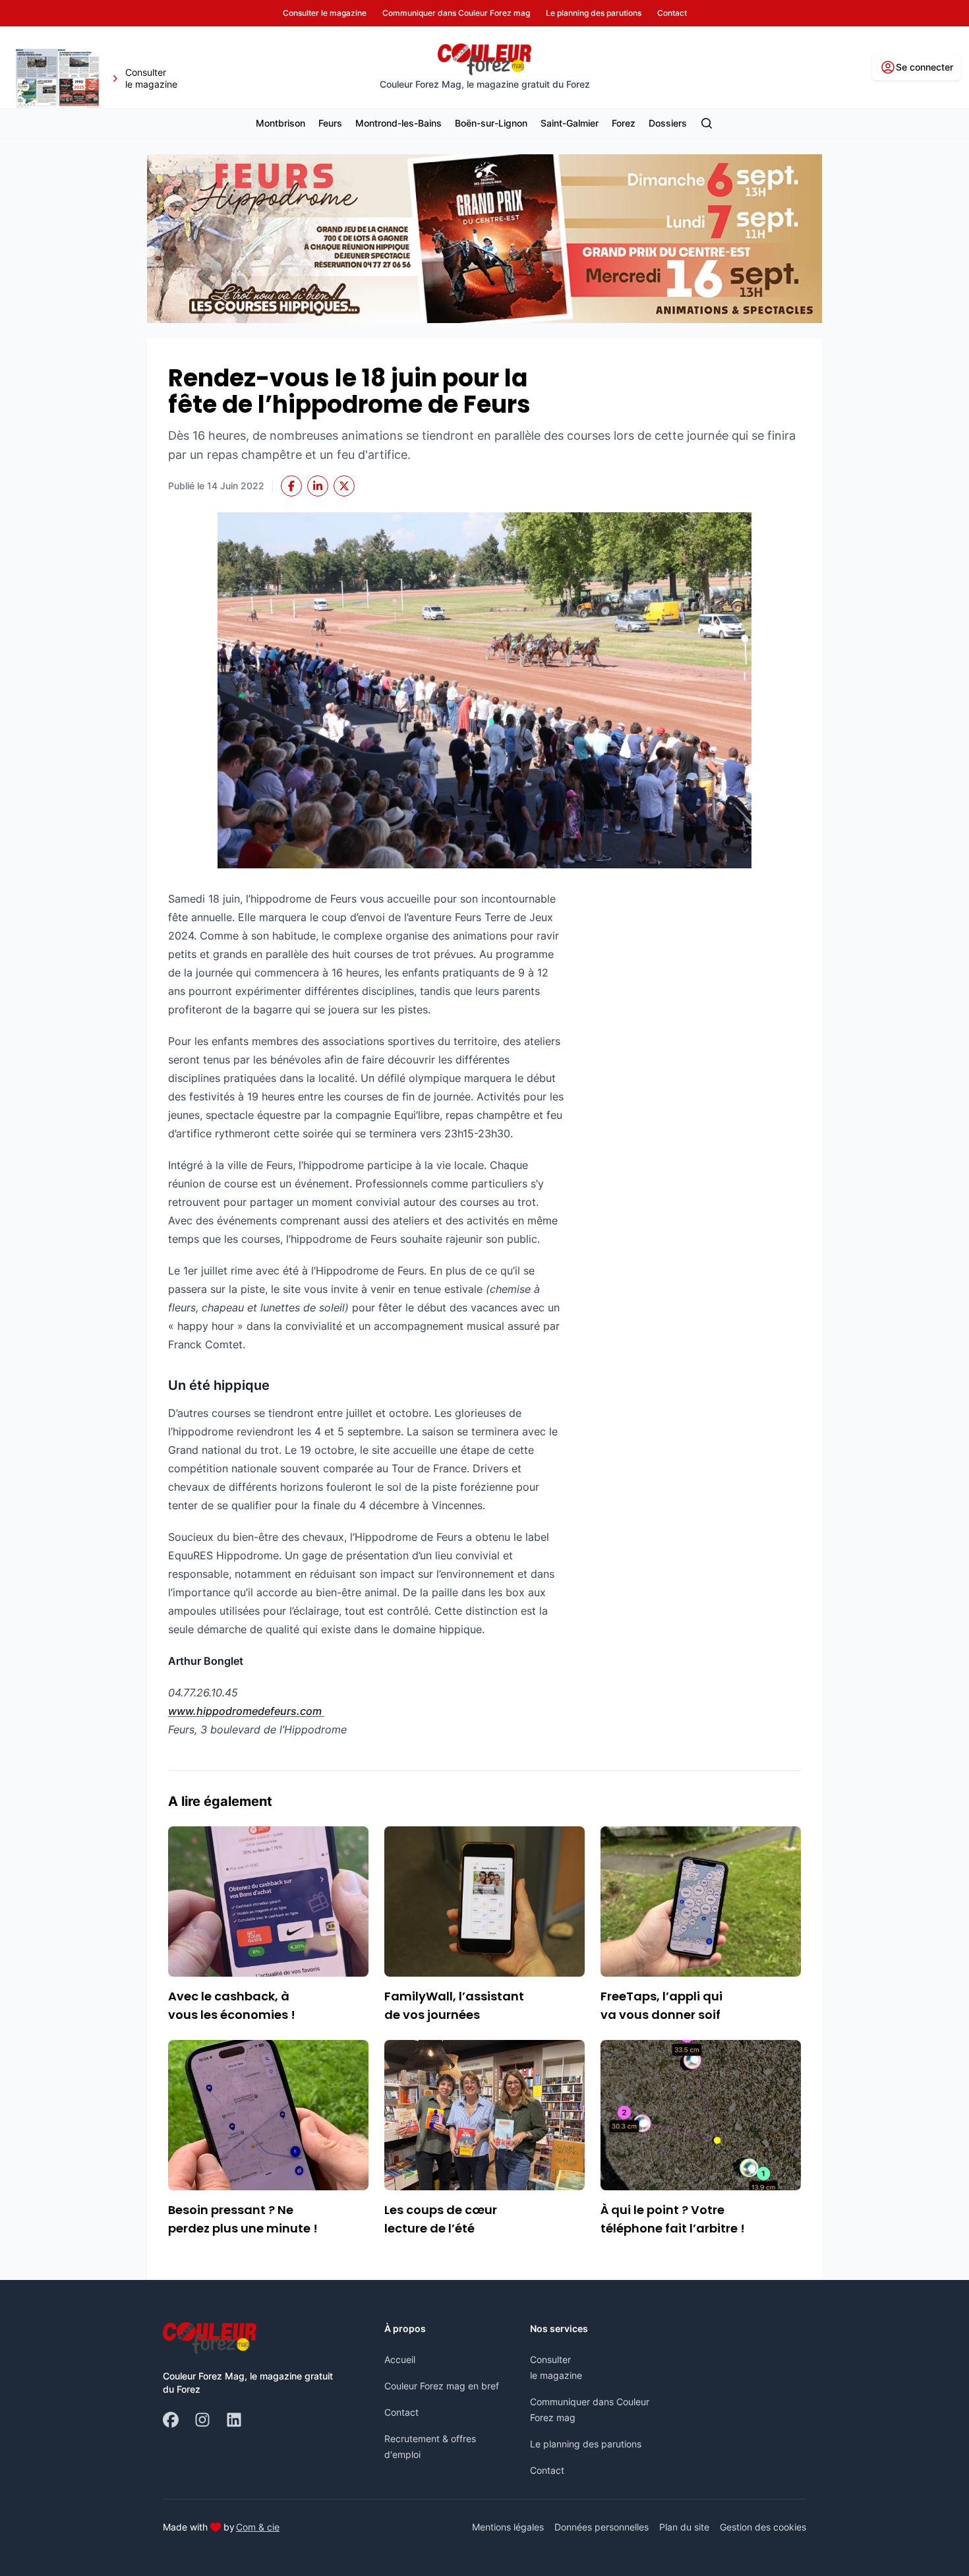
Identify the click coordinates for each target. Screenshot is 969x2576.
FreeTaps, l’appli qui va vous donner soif (661, 2005)
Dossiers (668, 123)
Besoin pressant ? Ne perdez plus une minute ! (243, 2219)
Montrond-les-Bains (398, 123)
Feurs (330, 123)
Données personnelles (602, 2527)
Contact (401, 2412)
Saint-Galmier (570, 123)
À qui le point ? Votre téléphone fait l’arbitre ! (673, 2219)
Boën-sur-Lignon (491, 123)
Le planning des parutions (586, 2444)
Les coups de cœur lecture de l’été (441, 2219)
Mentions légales (508, 2527)
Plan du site (684, 2527)
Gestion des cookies (763, 2527)
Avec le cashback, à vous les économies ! (232, 2005)
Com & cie (258, 2527)
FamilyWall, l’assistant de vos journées (454, 2005)
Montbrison (280, 123)
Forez (624, 123)
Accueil (400, 2359)
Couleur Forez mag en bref (442, 2386)
